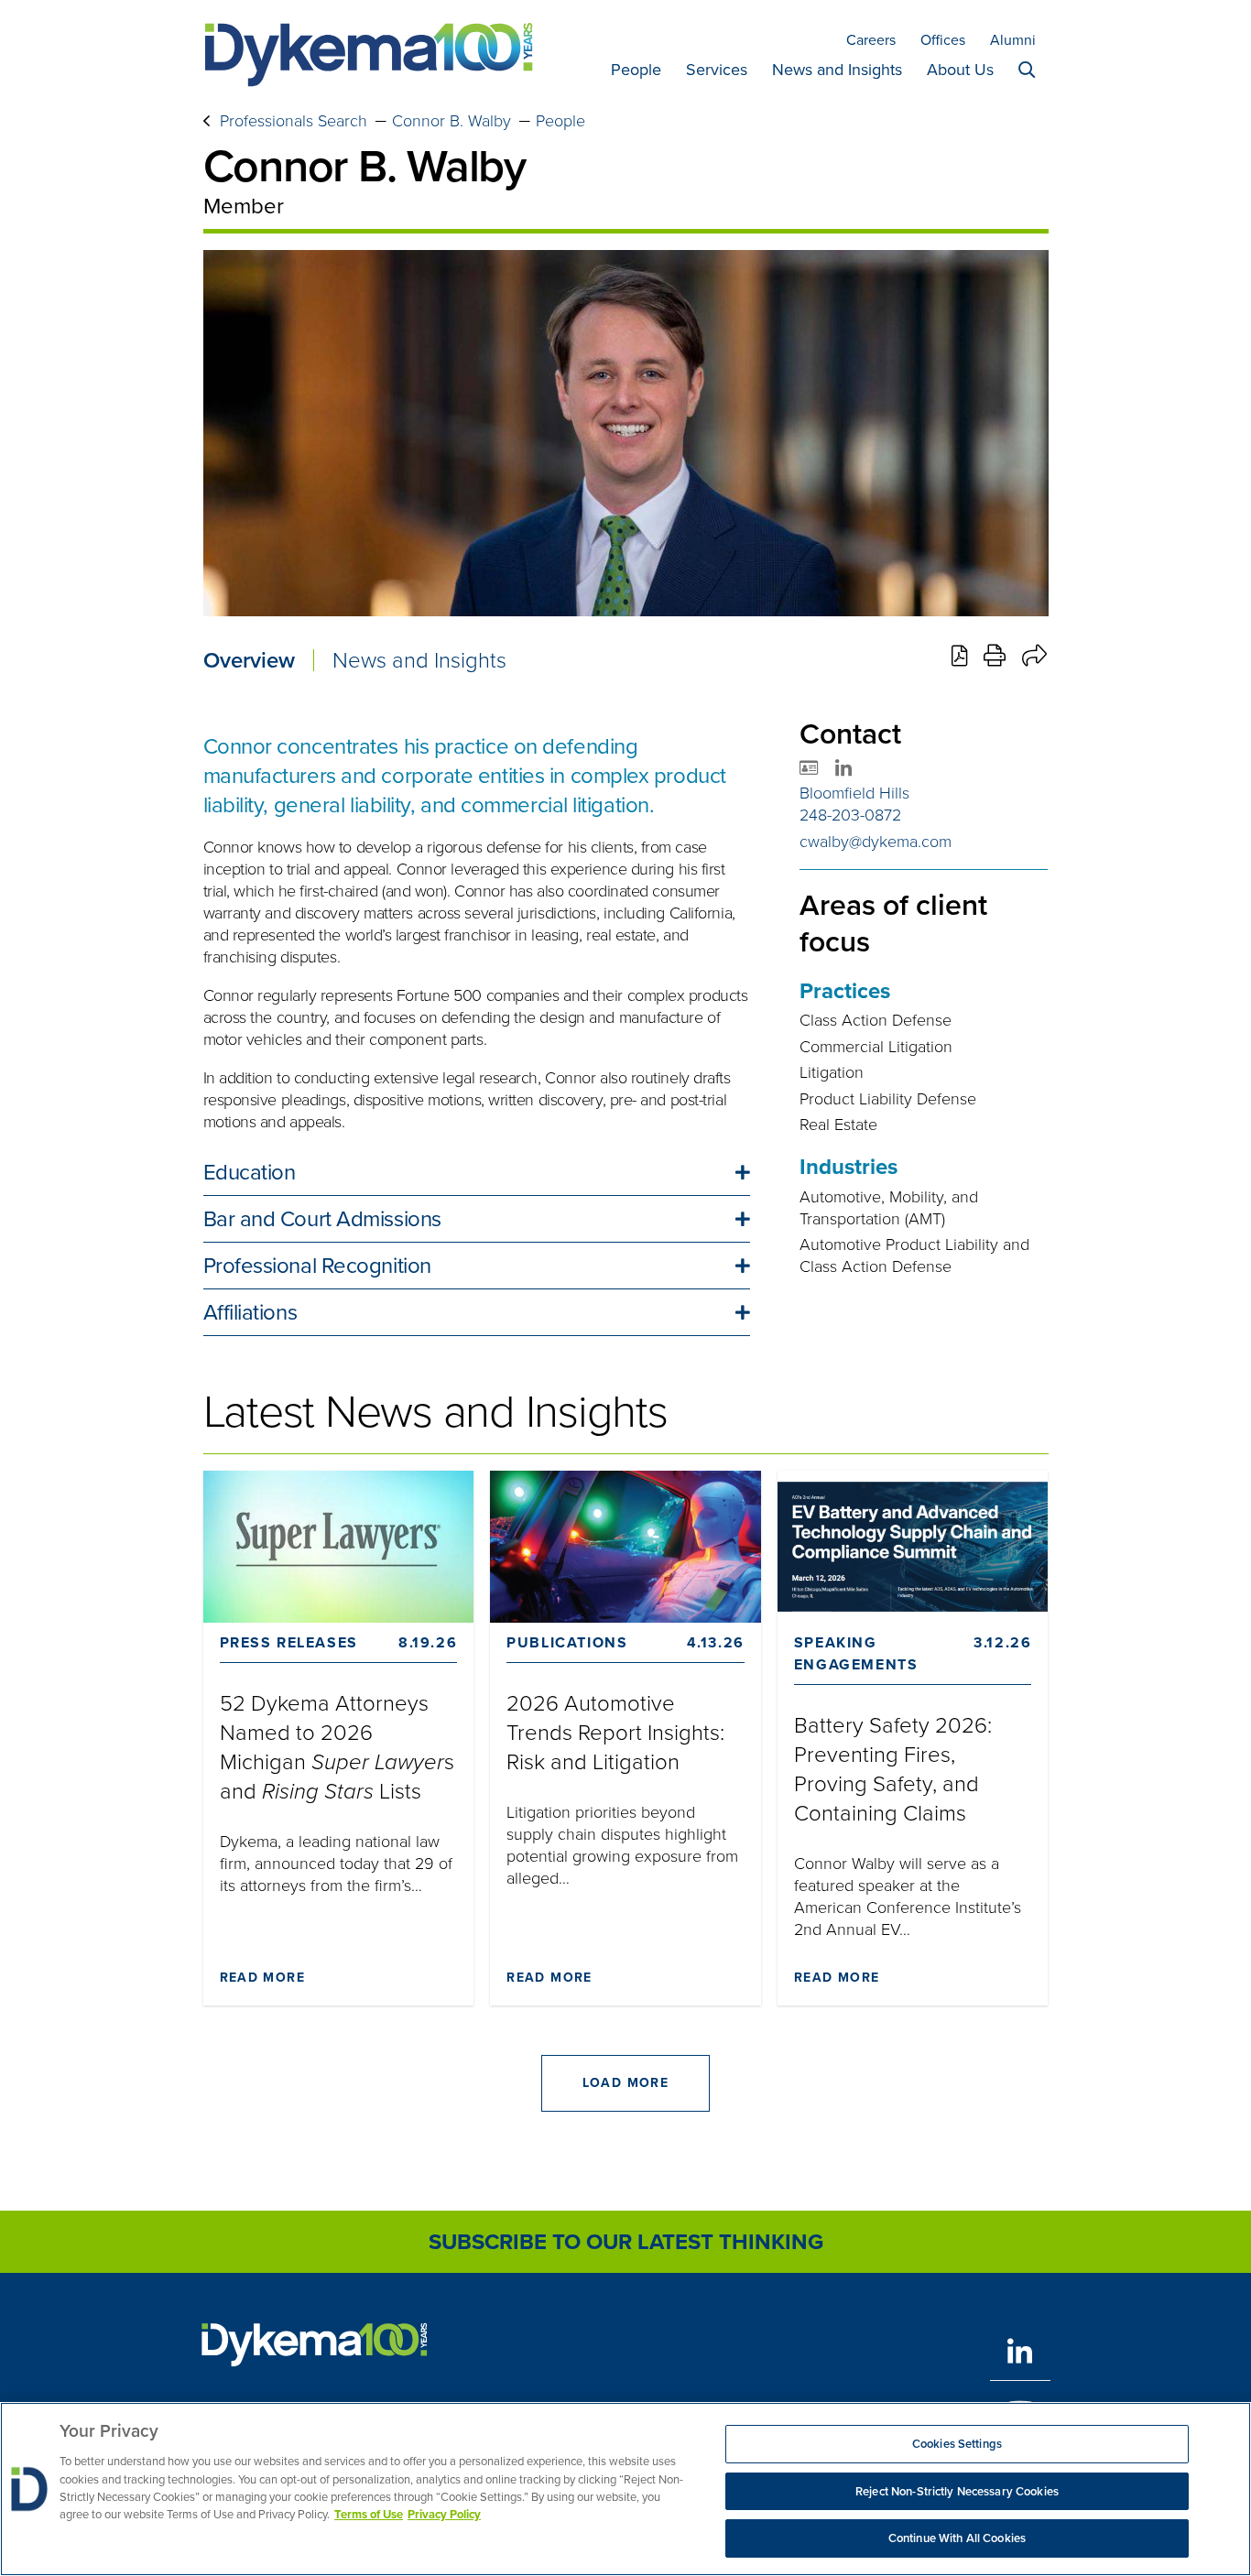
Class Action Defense (876, 1020)
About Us (960, 70)
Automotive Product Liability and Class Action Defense (914, 1255)
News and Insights (837, 70)
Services (717, 70)
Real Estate (838, 1125)
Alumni (1013, 40)
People (636, 70)
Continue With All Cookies (957, 2538)
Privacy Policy (444, 2515)
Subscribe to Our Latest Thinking (626, 2242)
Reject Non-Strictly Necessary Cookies (957, 2491)
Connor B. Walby (451, 121)
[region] (625, 2489)
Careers (871, 40)
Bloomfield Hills (854, 793)
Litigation (832, 1072)
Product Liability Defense (888, 1099)
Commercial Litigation (876, 1047)
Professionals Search (294, 121)
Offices (943, 40)
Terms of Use (369, 2515)
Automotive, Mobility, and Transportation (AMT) (889, 1208)
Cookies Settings (957, 2444)
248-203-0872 (850, 815)
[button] (477, 1172)
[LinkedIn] (1020, 2351)
